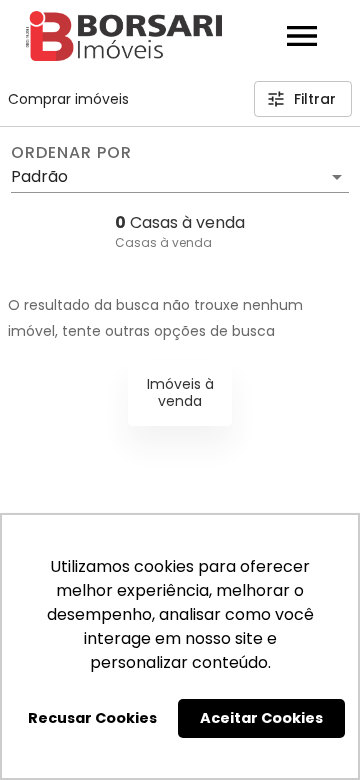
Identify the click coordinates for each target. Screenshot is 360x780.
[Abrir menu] (302, 36)
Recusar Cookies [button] (92, 718)
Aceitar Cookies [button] (261, 718)
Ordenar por (71, 153)
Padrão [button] (39, 176)
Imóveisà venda (180, 392)
